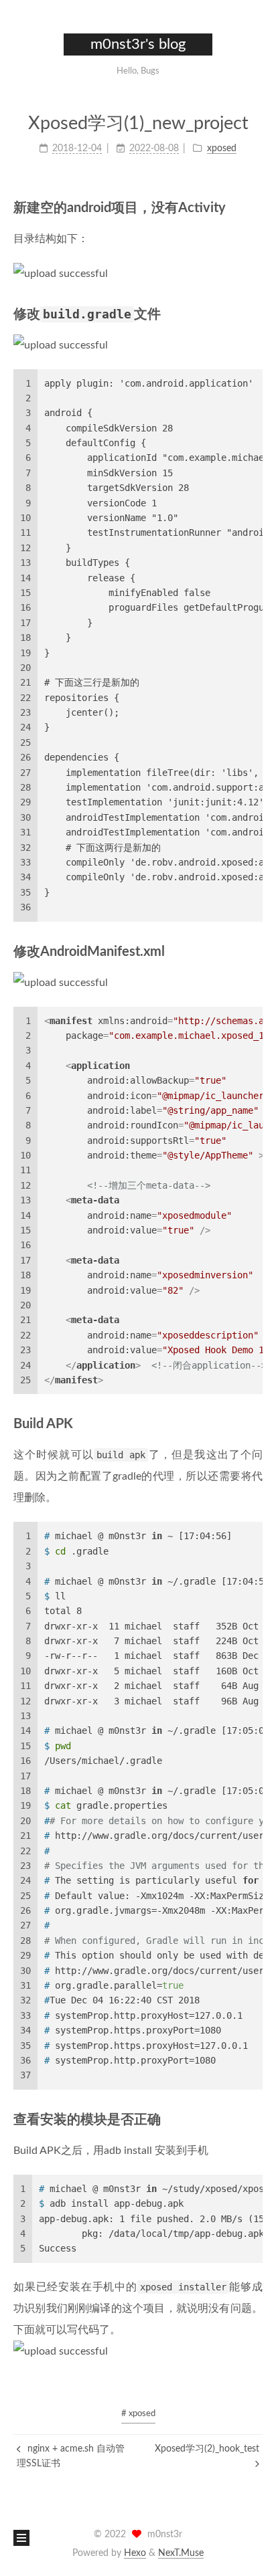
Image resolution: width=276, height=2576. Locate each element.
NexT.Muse (181, 2553)
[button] (21, 60)
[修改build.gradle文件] (255, 313)
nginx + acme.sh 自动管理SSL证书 (71, 2456)
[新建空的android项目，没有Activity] (255, 207)
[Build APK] (255, 1423)
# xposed (138, 2414)
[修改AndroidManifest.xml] (255, 951)
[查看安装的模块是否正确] (255, 2119)
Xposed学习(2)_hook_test (207, 2449)
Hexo (135, 2553)
